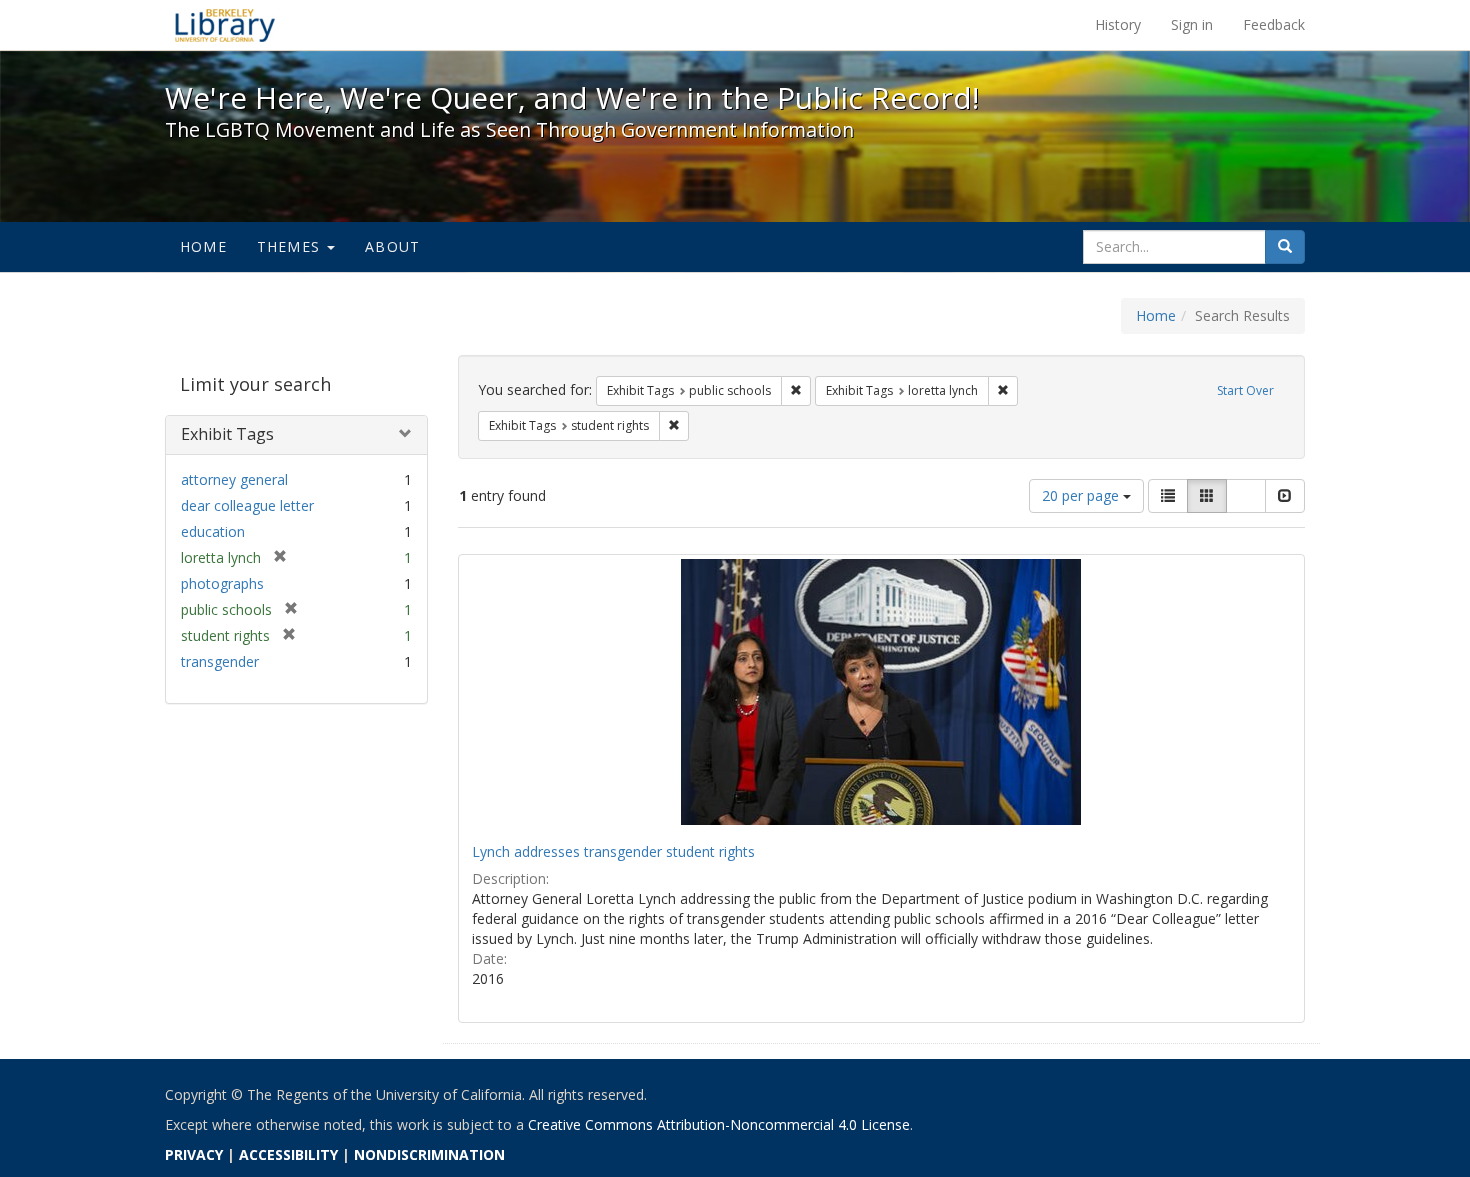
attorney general (234, 479)
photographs (222, 583)
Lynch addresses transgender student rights (613, 851)
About (392, 246)
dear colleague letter (247, 505)
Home (203, 246)
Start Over (1245, 390)
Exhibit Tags (227, 434)
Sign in (1192, 24)
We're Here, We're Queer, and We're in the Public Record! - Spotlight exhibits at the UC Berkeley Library (225, 25)
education (213, 531)
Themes (291, 246)
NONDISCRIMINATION (429, 1154)
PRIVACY (194, 1154)
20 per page (1082, 495)
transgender (220, 661)
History (1118, 24)
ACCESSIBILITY (288, 1154)
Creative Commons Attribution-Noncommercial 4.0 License (719, 1124)
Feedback (1274, 24)
